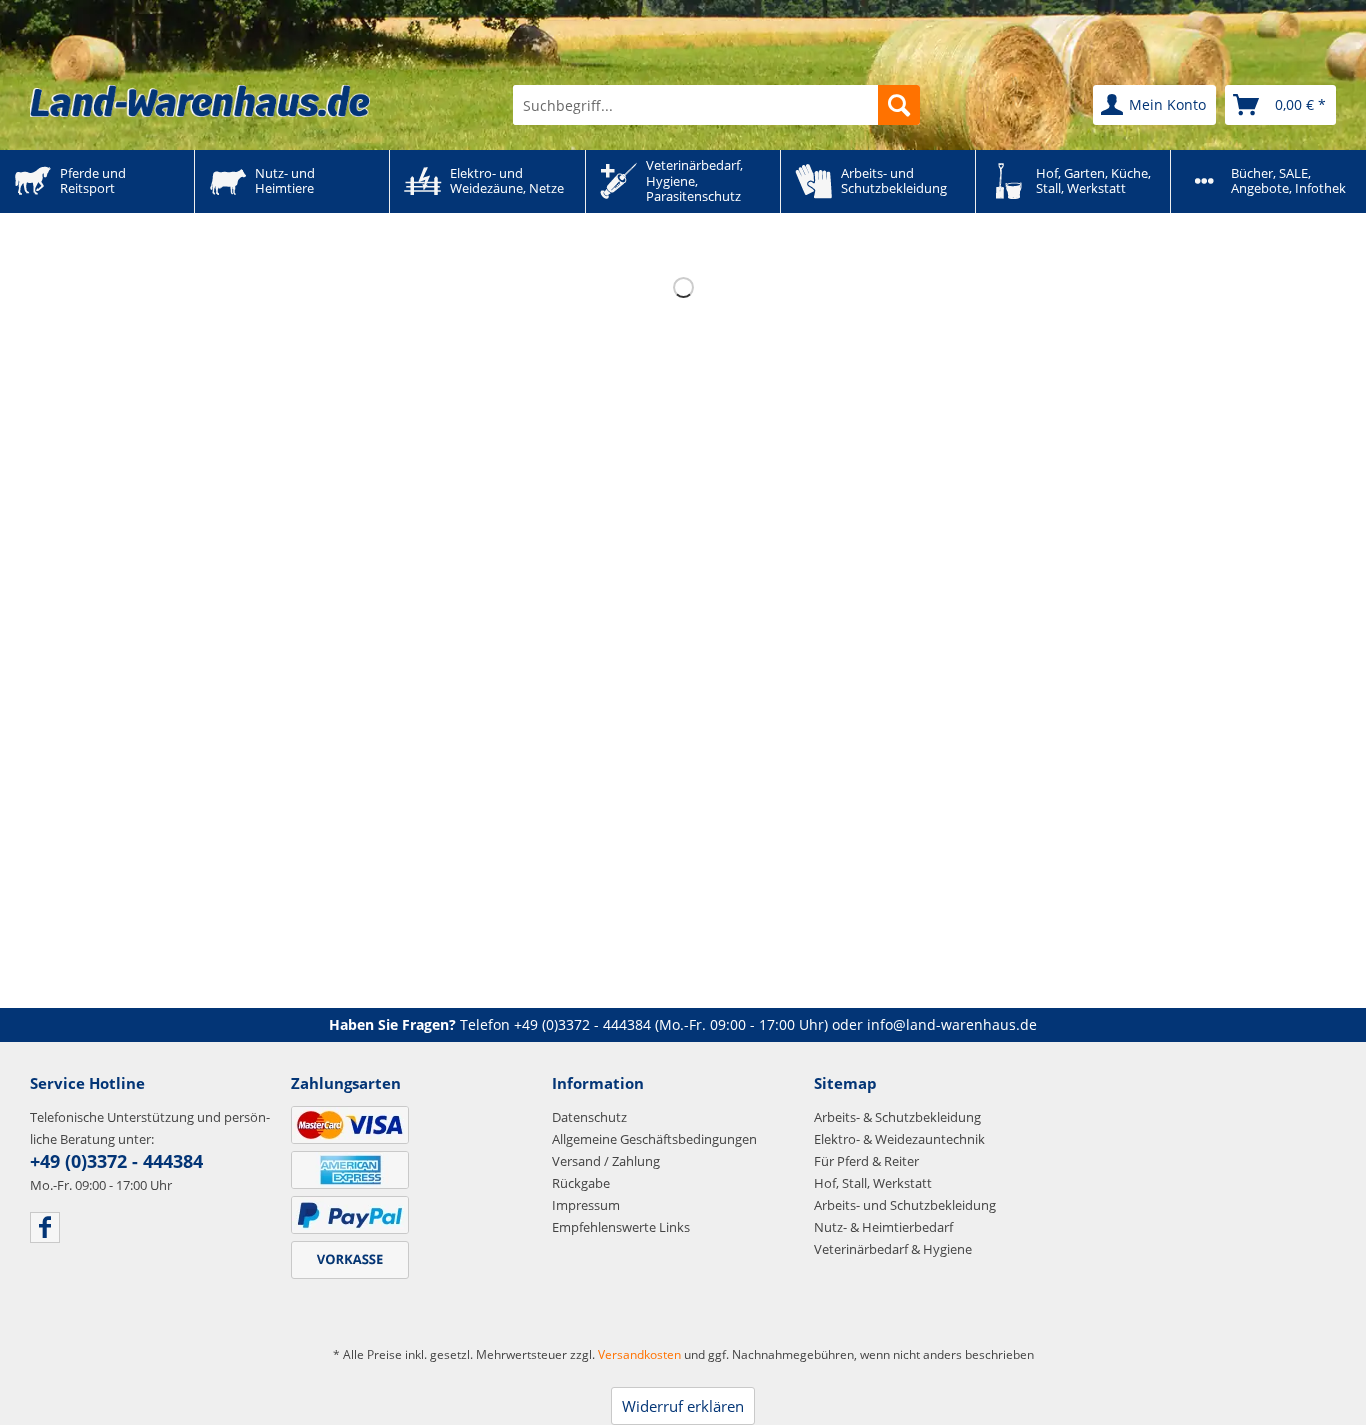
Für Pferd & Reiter (866, 1161)
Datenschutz (589, 1117)
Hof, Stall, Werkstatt (873, 1183)
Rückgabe (581, 1183)
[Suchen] (899, 105)
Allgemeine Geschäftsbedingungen (654, 1139)
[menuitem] (716, 105)
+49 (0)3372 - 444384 (582, 1024)
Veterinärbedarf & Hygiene (893, 1249)
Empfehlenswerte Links (621, 1227)
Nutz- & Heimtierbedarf (883, 1227)
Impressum (586, 1205)
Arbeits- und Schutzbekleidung (905, 1205)
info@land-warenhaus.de (952, 1024)
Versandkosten (639, 1354)
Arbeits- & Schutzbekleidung (897, 1117)
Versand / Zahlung (606, 1161)
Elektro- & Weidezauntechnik (899, 1139)
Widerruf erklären (683, 1406)
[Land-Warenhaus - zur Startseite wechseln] (200, 101)
